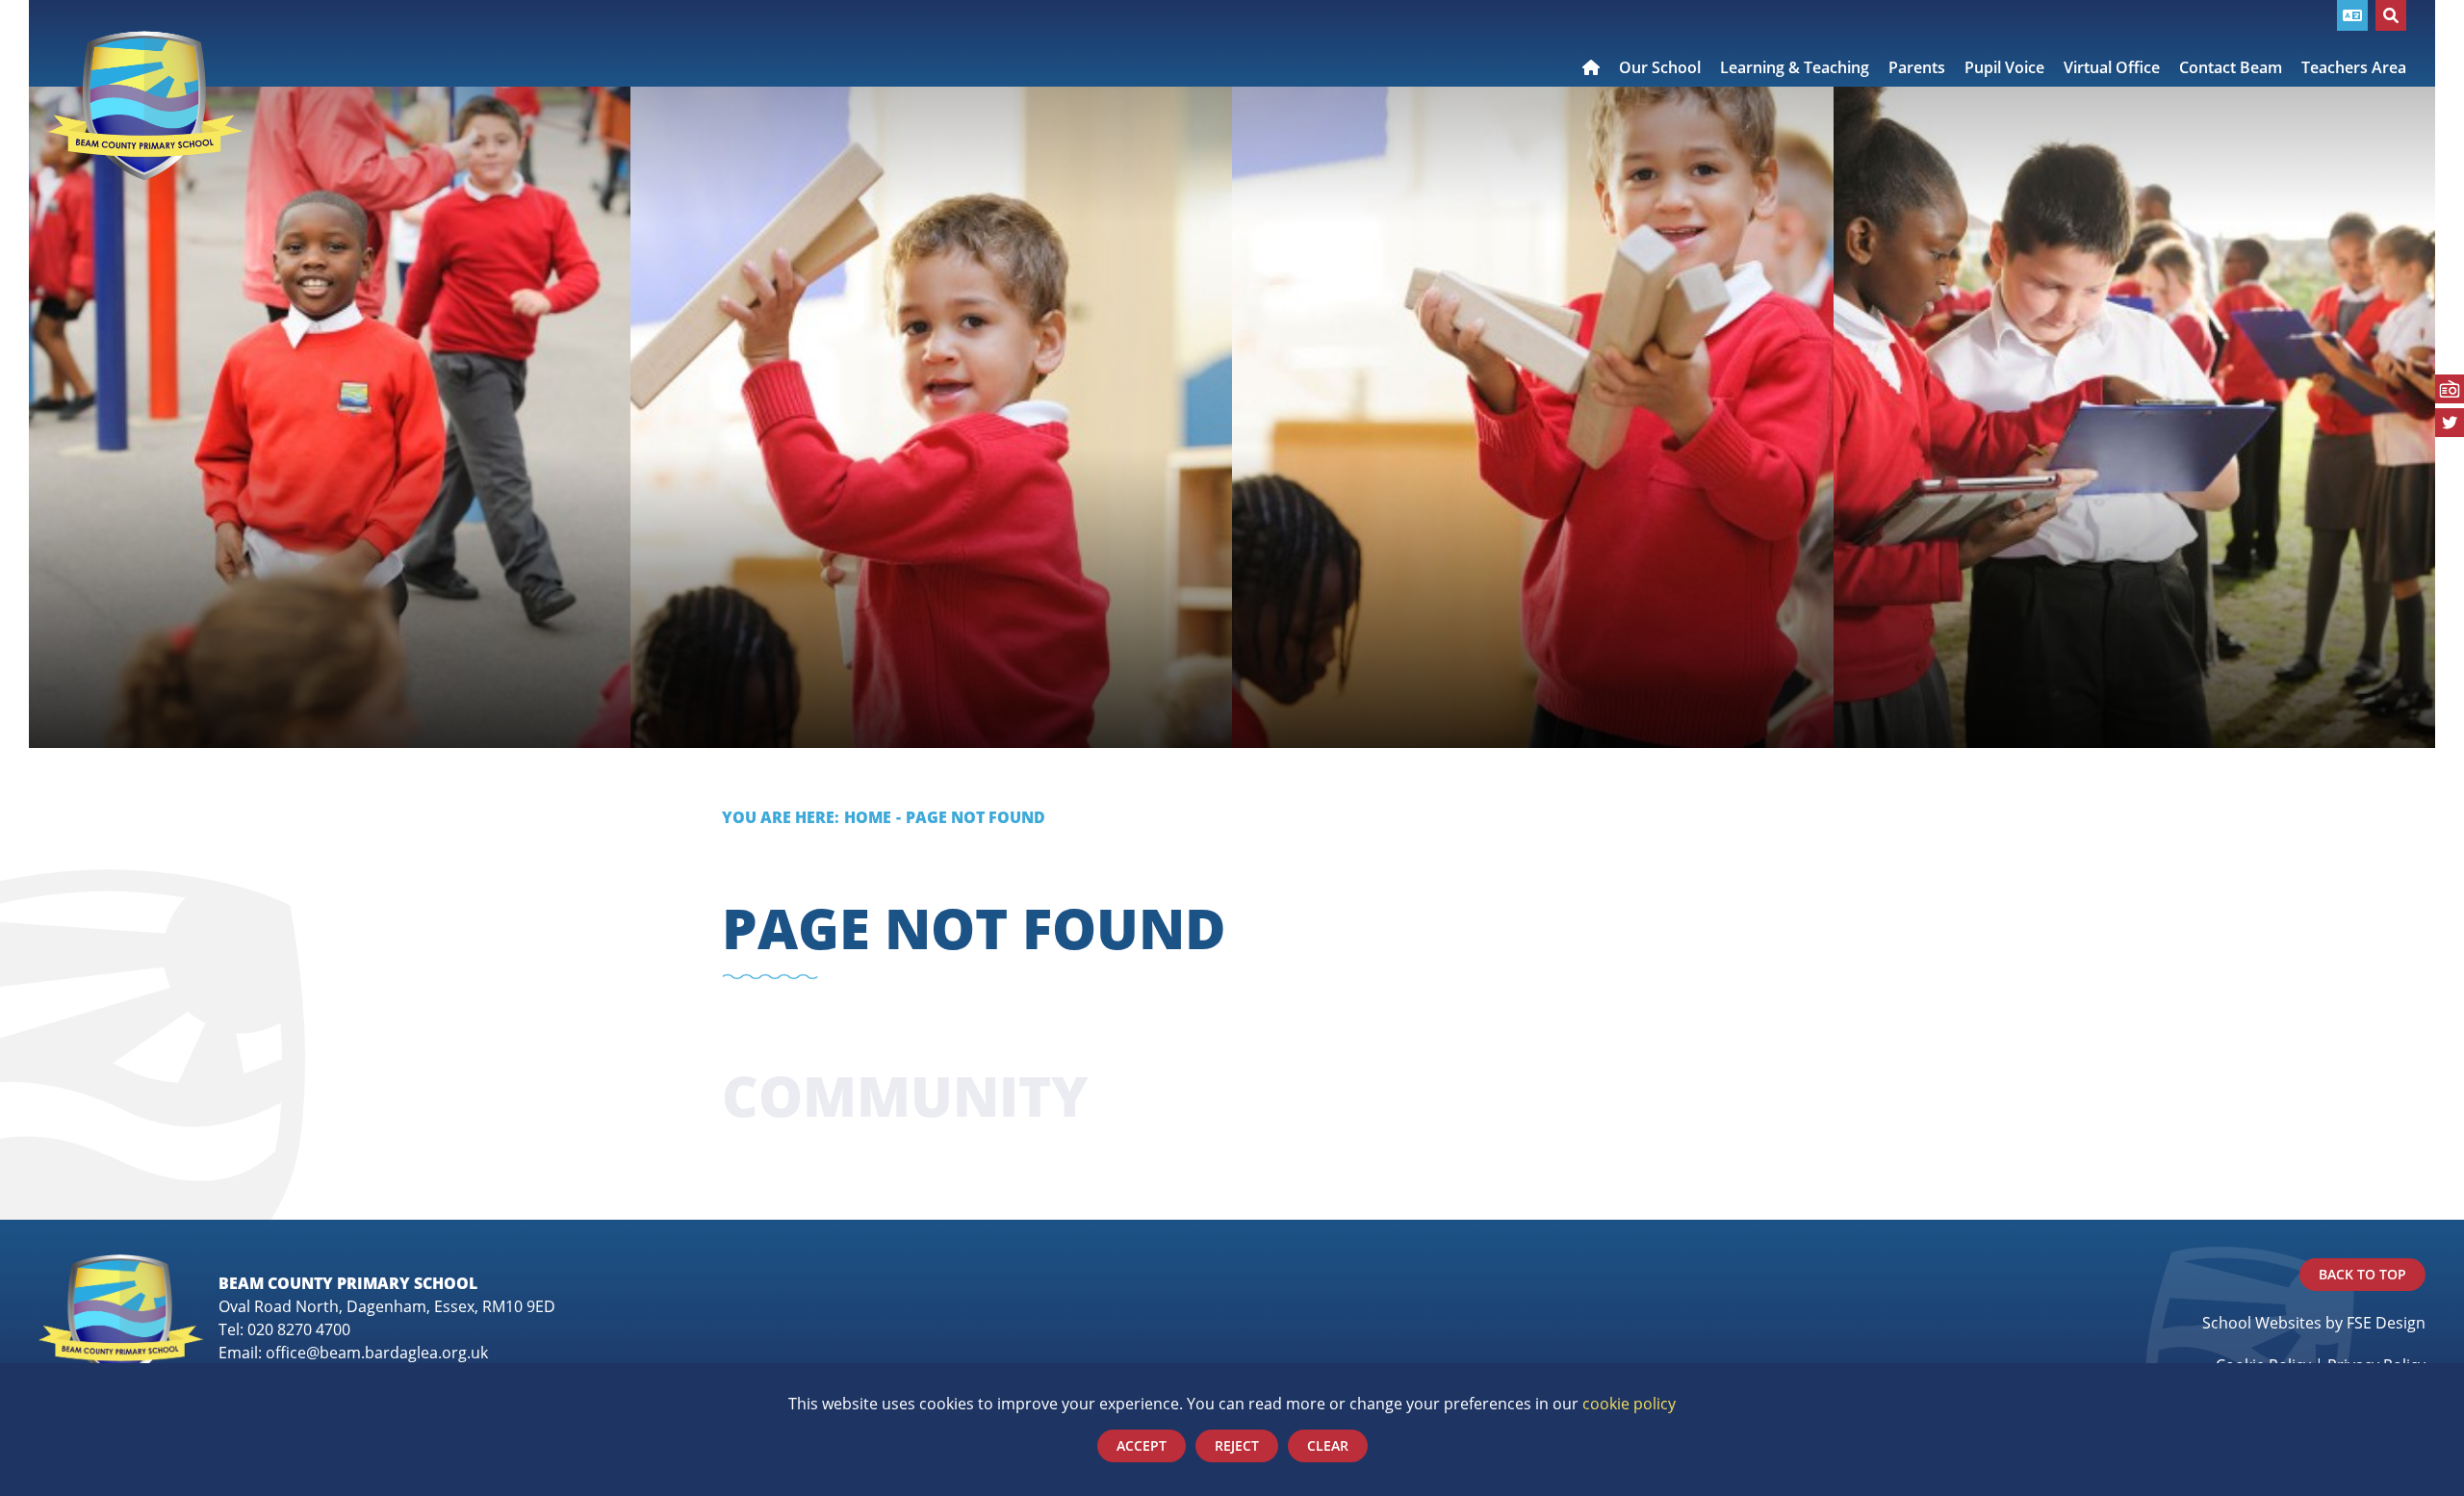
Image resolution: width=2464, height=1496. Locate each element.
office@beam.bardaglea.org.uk (377, 1352)
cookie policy (1629, 1403)
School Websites (2262, 1322)
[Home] (145, 106)
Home (868, 817)
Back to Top (2362, 1274)
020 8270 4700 (299, 1329)
